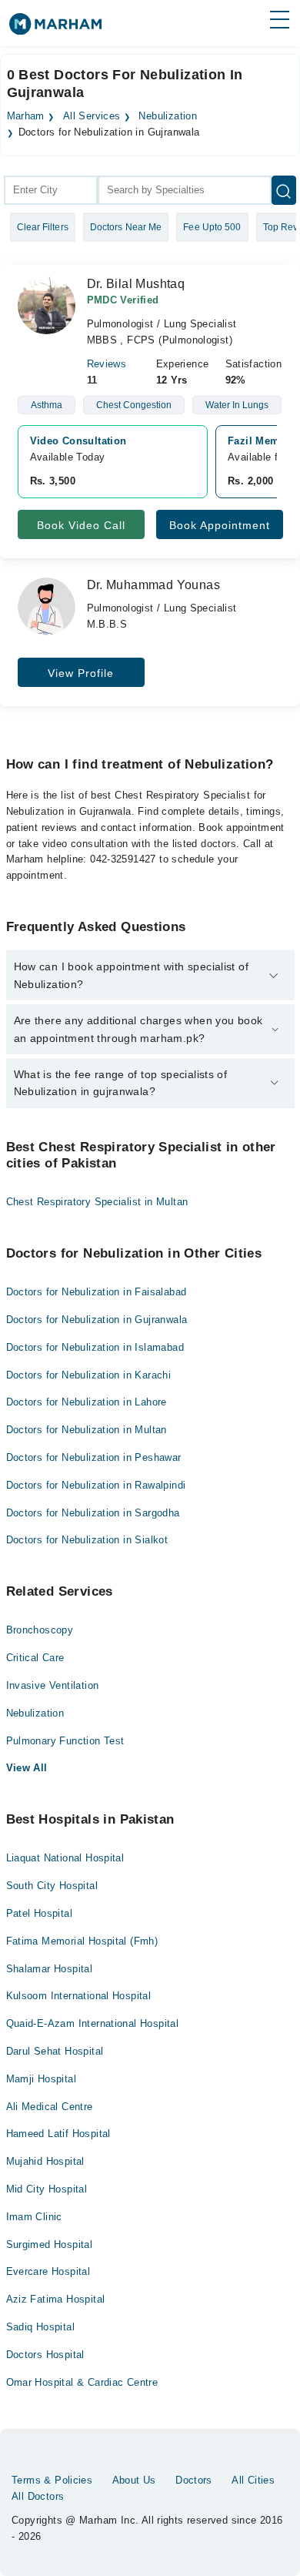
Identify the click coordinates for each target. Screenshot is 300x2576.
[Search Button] (284, 190)
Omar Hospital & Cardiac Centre (82, 2382)
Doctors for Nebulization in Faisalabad (97, 1292)
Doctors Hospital (45, 2355)
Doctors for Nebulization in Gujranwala (97, 1320)
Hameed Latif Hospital (58, 2134)
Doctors (194, 2480)
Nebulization (168, 116)
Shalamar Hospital (50, 1969)
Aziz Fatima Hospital (56, 2299)
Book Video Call (81, 525)
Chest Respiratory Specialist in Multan (97, 1202)
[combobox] (51, 190)
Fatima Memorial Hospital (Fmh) (82, 1941)
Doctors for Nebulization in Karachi (89, 1375)
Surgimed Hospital (50, 2244)
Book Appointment (220, 525)
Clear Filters (43, 227)
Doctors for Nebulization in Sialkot (87, 1540)
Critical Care (35, 1658)
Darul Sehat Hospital (55, 2051)
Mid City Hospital (47, 2189)
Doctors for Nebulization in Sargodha (93, 1513)
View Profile (81, 673)
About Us (134, 2480)
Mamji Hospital (41, 2079)
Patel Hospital (39, 1913)
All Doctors (38, 2496)
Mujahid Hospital (45, 2161)
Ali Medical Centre (50, 2107)
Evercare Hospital (48, 2271)
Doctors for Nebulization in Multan (87, 1430)
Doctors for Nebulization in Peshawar (94, 1457)
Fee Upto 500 (212, 227)
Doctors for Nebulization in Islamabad (95, 1347)
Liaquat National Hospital (65, 1858)
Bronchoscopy (40, 1630)
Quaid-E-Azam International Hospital (93, 2023)
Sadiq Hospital (40, 2327)
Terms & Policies (52, 2480)
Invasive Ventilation (53, 1685)
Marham (26, 116)
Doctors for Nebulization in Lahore (87, 1402)
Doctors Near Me (126, 227)
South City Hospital (52, 1886)
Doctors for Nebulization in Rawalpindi (96, 1485)
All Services (92, 116)
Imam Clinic (34, 2217)
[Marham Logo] (55, 29)
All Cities (253, 2480)
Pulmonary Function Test (65, 1741)
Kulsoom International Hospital (79, 1996)
